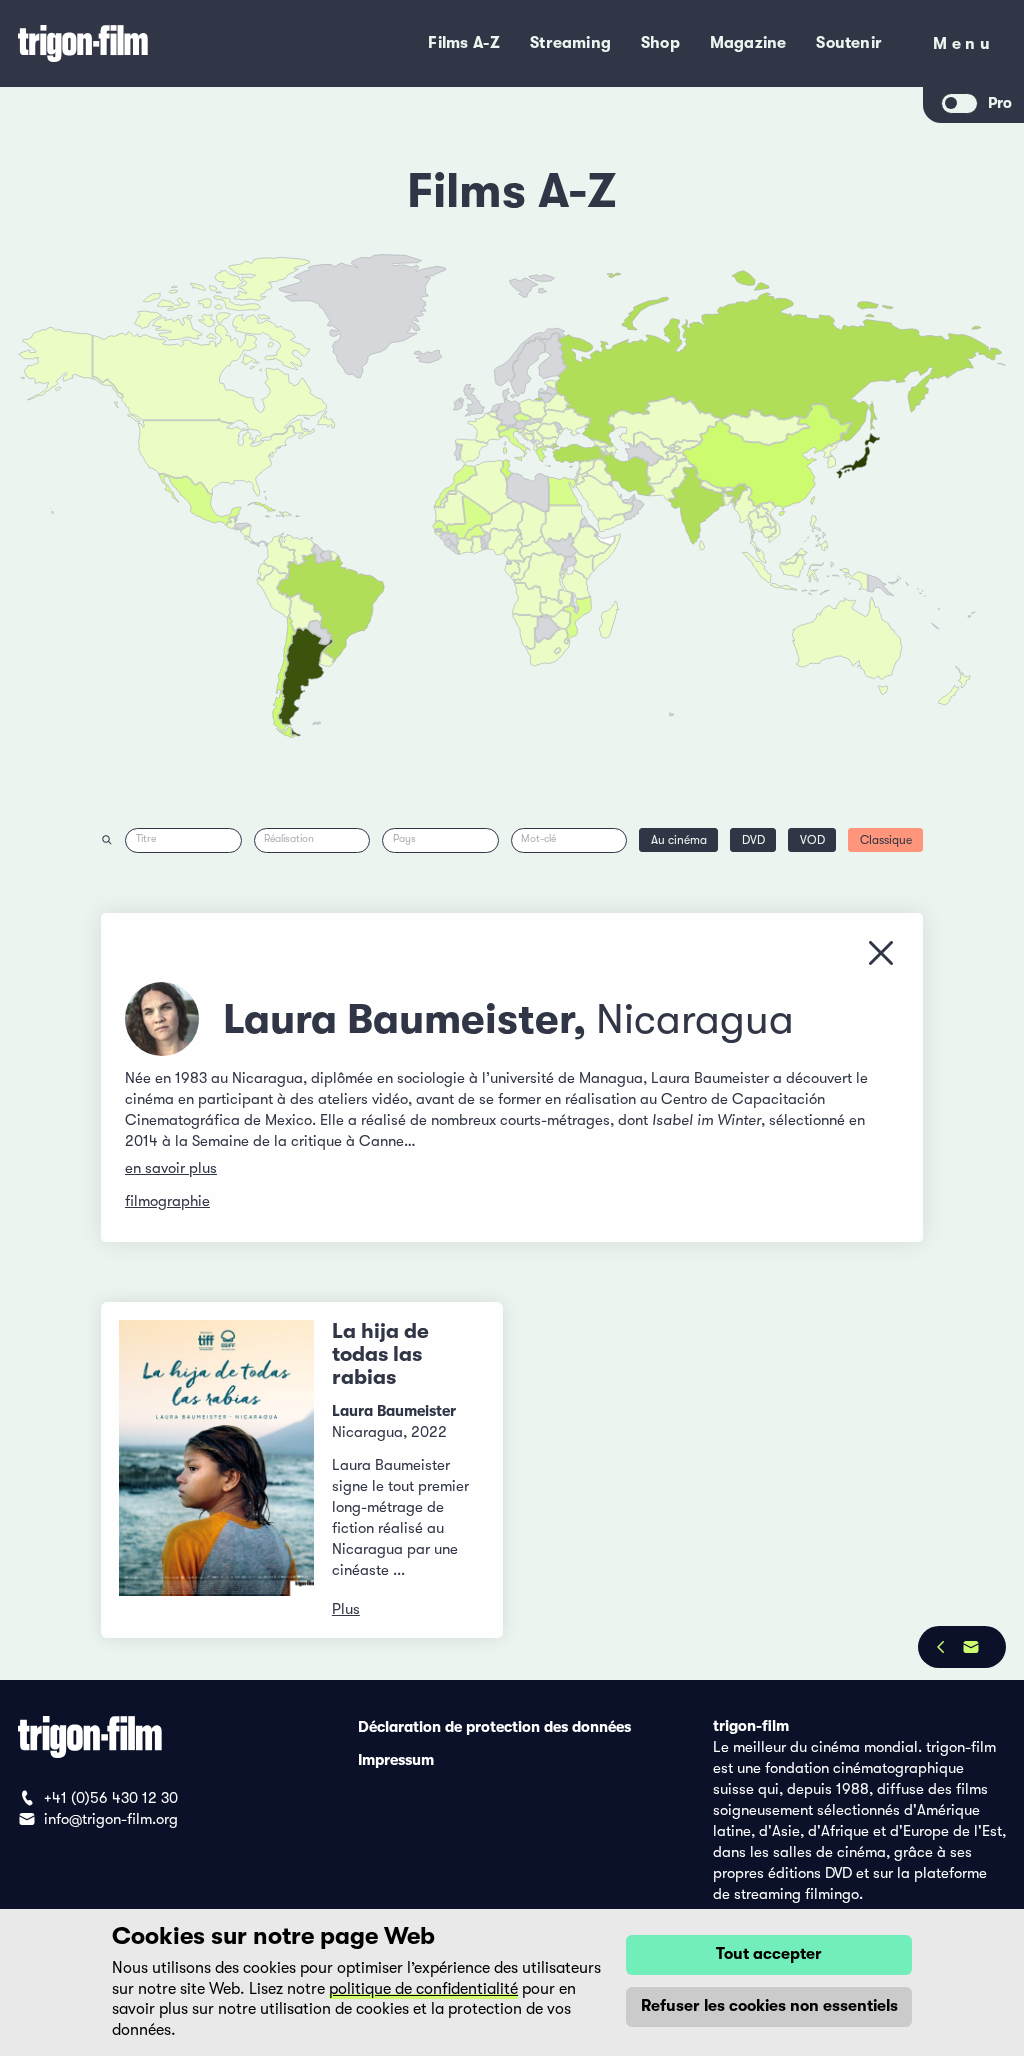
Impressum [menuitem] (396, 1759)
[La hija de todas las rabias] (216, 1470)
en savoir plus (171, 1168)
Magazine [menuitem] (748, 43)
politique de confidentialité (423, 1989)
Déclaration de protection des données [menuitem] (494, 1726)
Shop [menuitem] (660, 43)
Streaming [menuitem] (570, 43)
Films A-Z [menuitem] (464, 43)
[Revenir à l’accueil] (143, 43)
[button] (729, 500)
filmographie (167, 1201)
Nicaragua (695, 1019)
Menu (963, 47)
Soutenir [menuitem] (849, 43)
